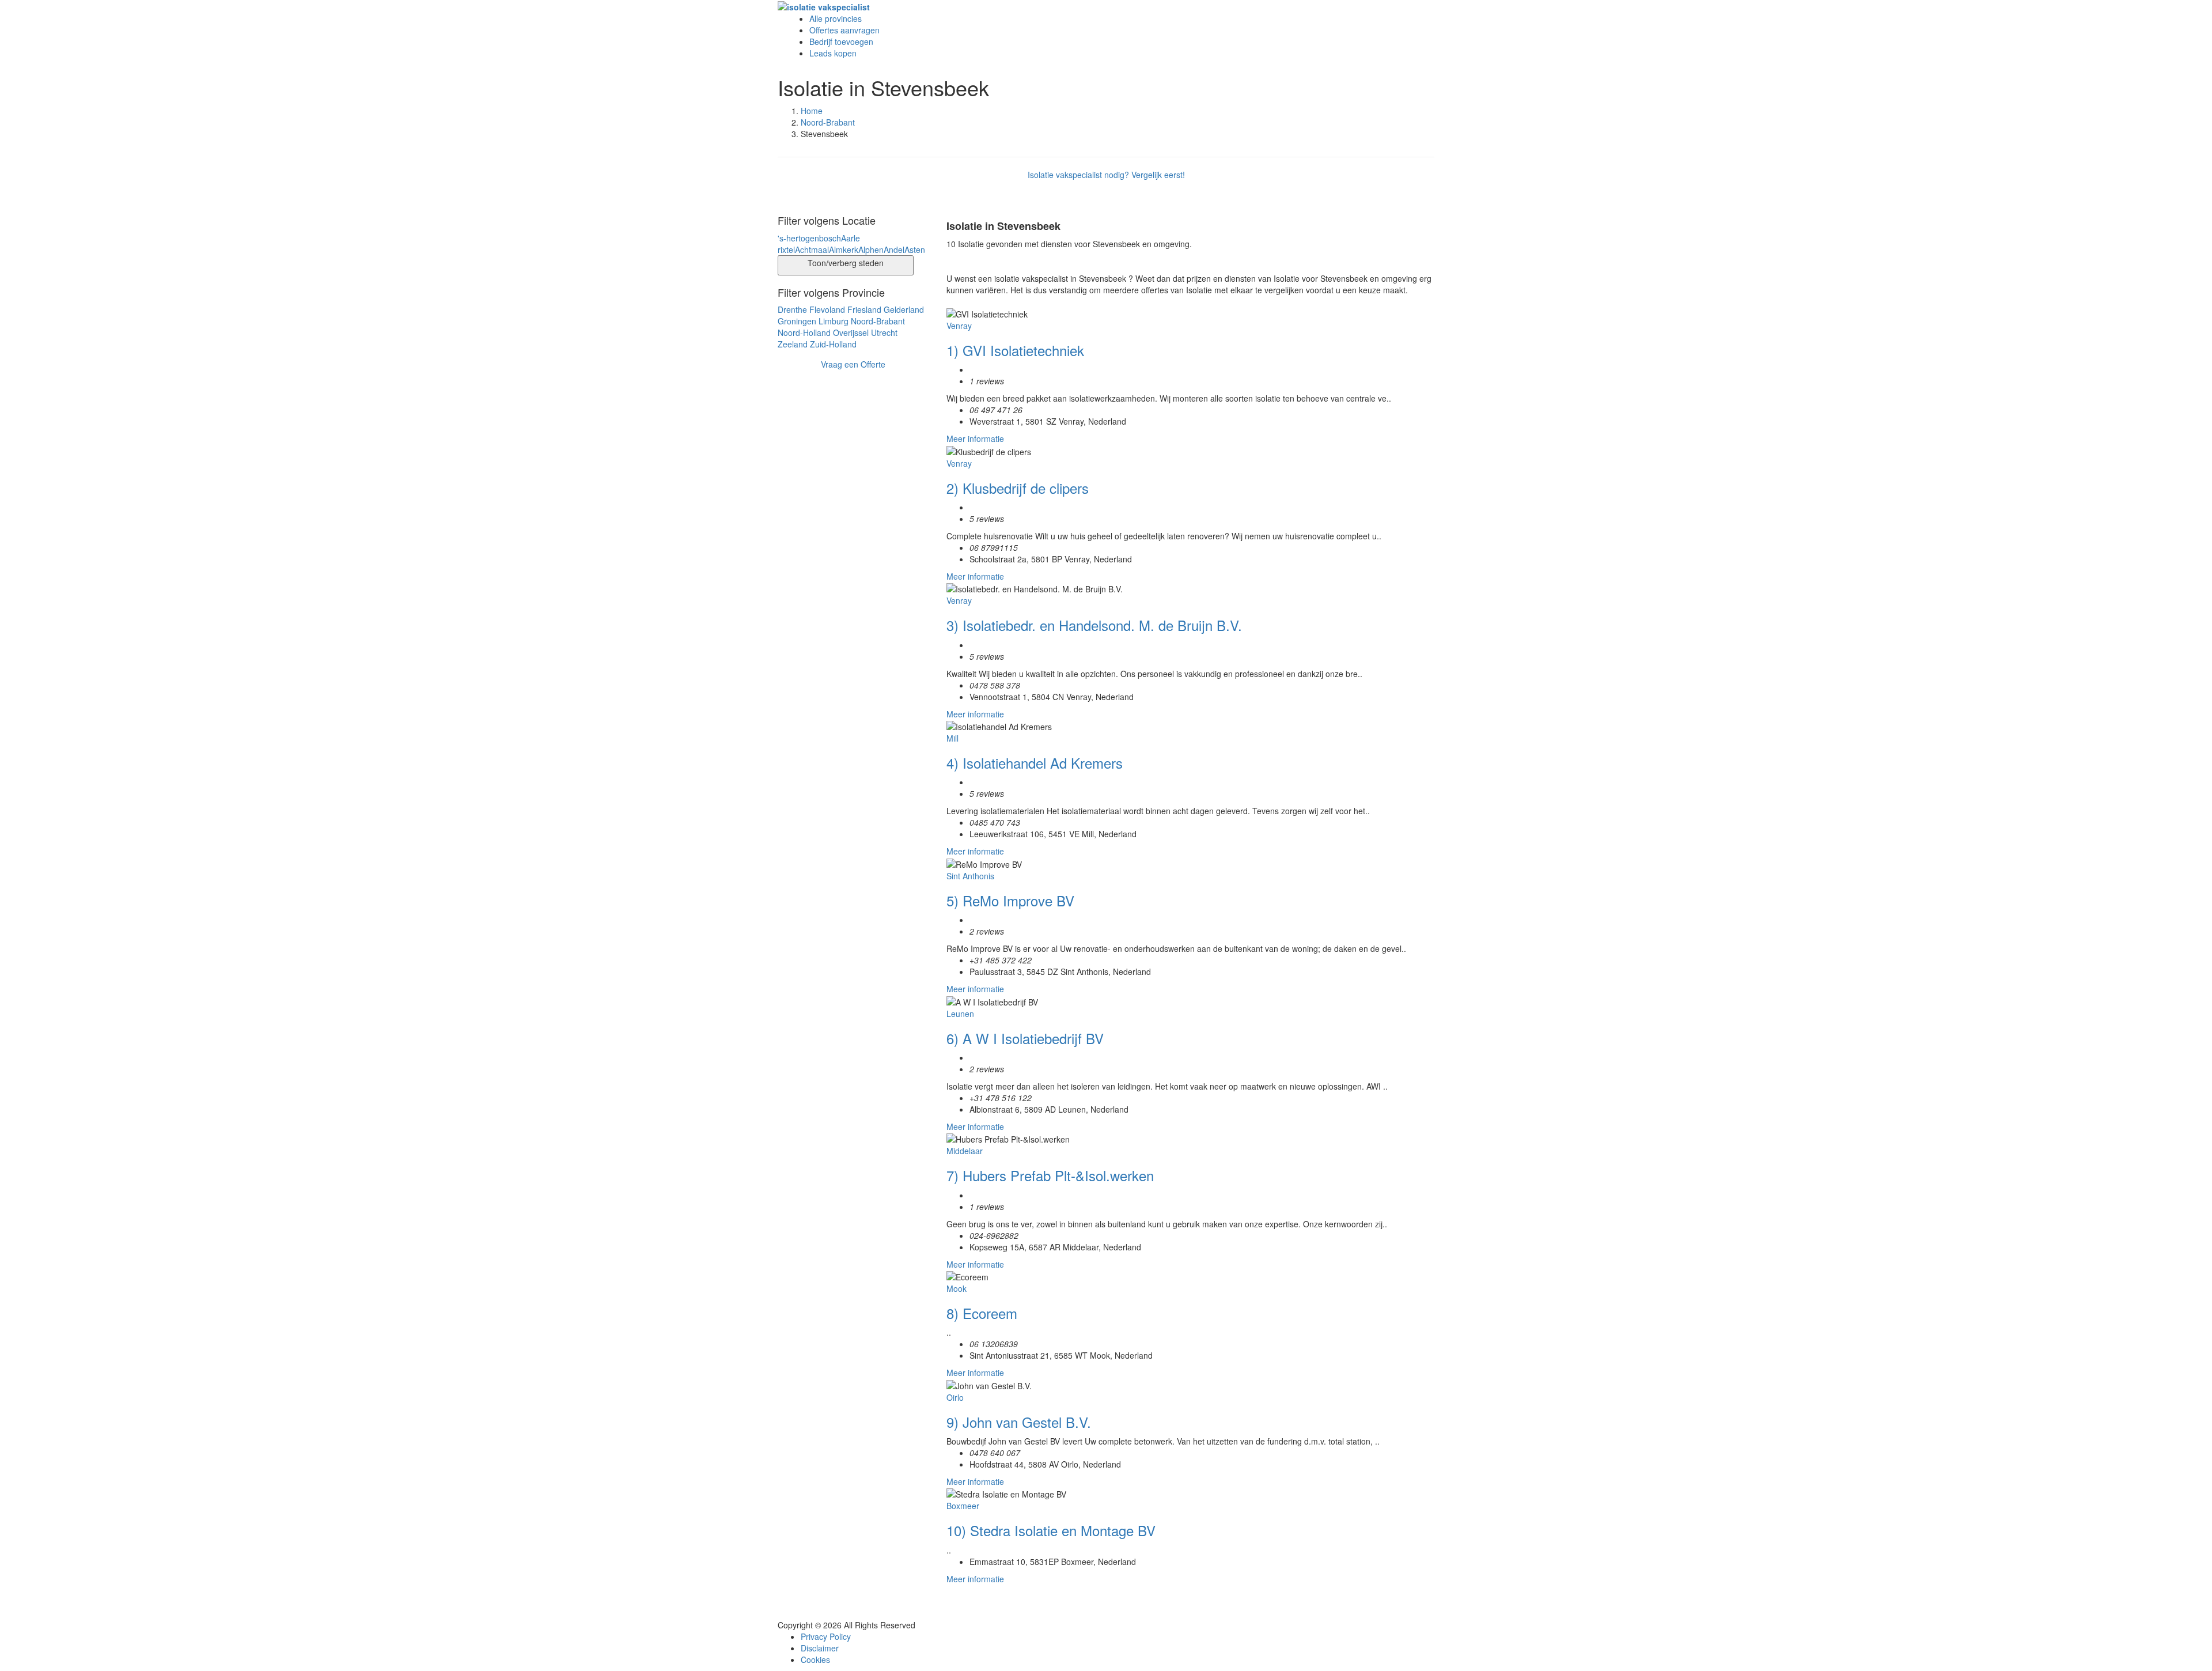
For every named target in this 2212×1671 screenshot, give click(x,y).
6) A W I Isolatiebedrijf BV (1025, 1038)
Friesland (864, 309)
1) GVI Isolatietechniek (1015, 350)
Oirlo (955, 1397)
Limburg (834, 321)
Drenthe (792, 309)
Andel (894, 249)
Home (812, 111)
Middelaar (965, 1151)
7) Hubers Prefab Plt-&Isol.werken (1050, 1175)
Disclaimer (820, 1648)
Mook (957, 1288)
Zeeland (793, 344)
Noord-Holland (804, 332)
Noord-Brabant (828, 122)
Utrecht (884, 332)
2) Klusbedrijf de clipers (1018, 488)
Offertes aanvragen (844, 30)
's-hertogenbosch (809, 238)
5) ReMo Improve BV (1010, 900)
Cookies (815, 1659)
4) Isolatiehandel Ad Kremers (1035, 763)
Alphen (871, 249)
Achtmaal (812, 249)
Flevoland (827, 309)
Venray (959, 326)
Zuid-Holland (833, 344)
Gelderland (904, 309)
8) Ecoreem (982, 1313)
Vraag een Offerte (853, 364)
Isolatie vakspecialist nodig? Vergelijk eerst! (1106, 175)
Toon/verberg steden (846, 263)
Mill (952, 738)
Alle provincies (836, 18)
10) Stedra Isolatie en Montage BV (1051, 1530)
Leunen (960, 1014)
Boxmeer (963, 1506)
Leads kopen (833, 53)
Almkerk (844, 249)
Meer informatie (975, 438)
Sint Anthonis (970, 876)
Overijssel (851, 332)
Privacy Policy (826, 1636)
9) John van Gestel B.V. (1019, 1422)
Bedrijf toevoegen (841, 41)
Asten (915, 249)
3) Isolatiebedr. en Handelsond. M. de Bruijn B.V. (1094, 625)
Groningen (797, 321)
